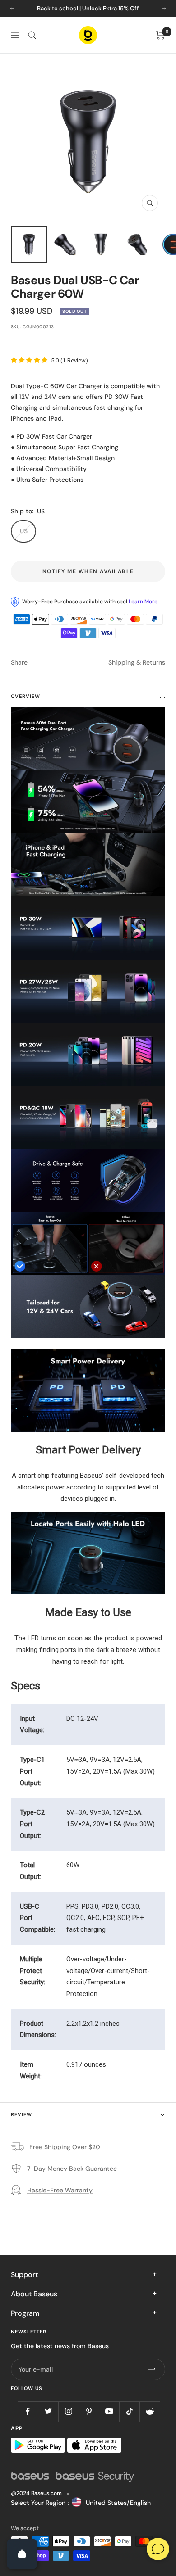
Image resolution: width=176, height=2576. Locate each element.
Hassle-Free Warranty (60, 2190)
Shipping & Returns (137, 662)
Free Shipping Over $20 (65, 2147)
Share (19, 662)
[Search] (32, 35)
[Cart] (160, 35)
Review (21, 2114)
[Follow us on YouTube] (109, 2411)
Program (25, 2313)
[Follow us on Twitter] (48, 2411)
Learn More (143, 602)
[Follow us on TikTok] (129, 2411)
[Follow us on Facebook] (28, 2411)
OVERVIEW (25, 696)
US (24, 531)
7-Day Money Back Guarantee (72, 2169)
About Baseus (34, 2294)
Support (24, 2275)
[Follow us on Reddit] (150, 2411)
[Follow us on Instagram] (68, 2411)
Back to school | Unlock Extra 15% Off (88, 8)
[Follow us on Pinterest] (89, 2411)
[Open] (22, 2554)
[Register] (152, 2369)
